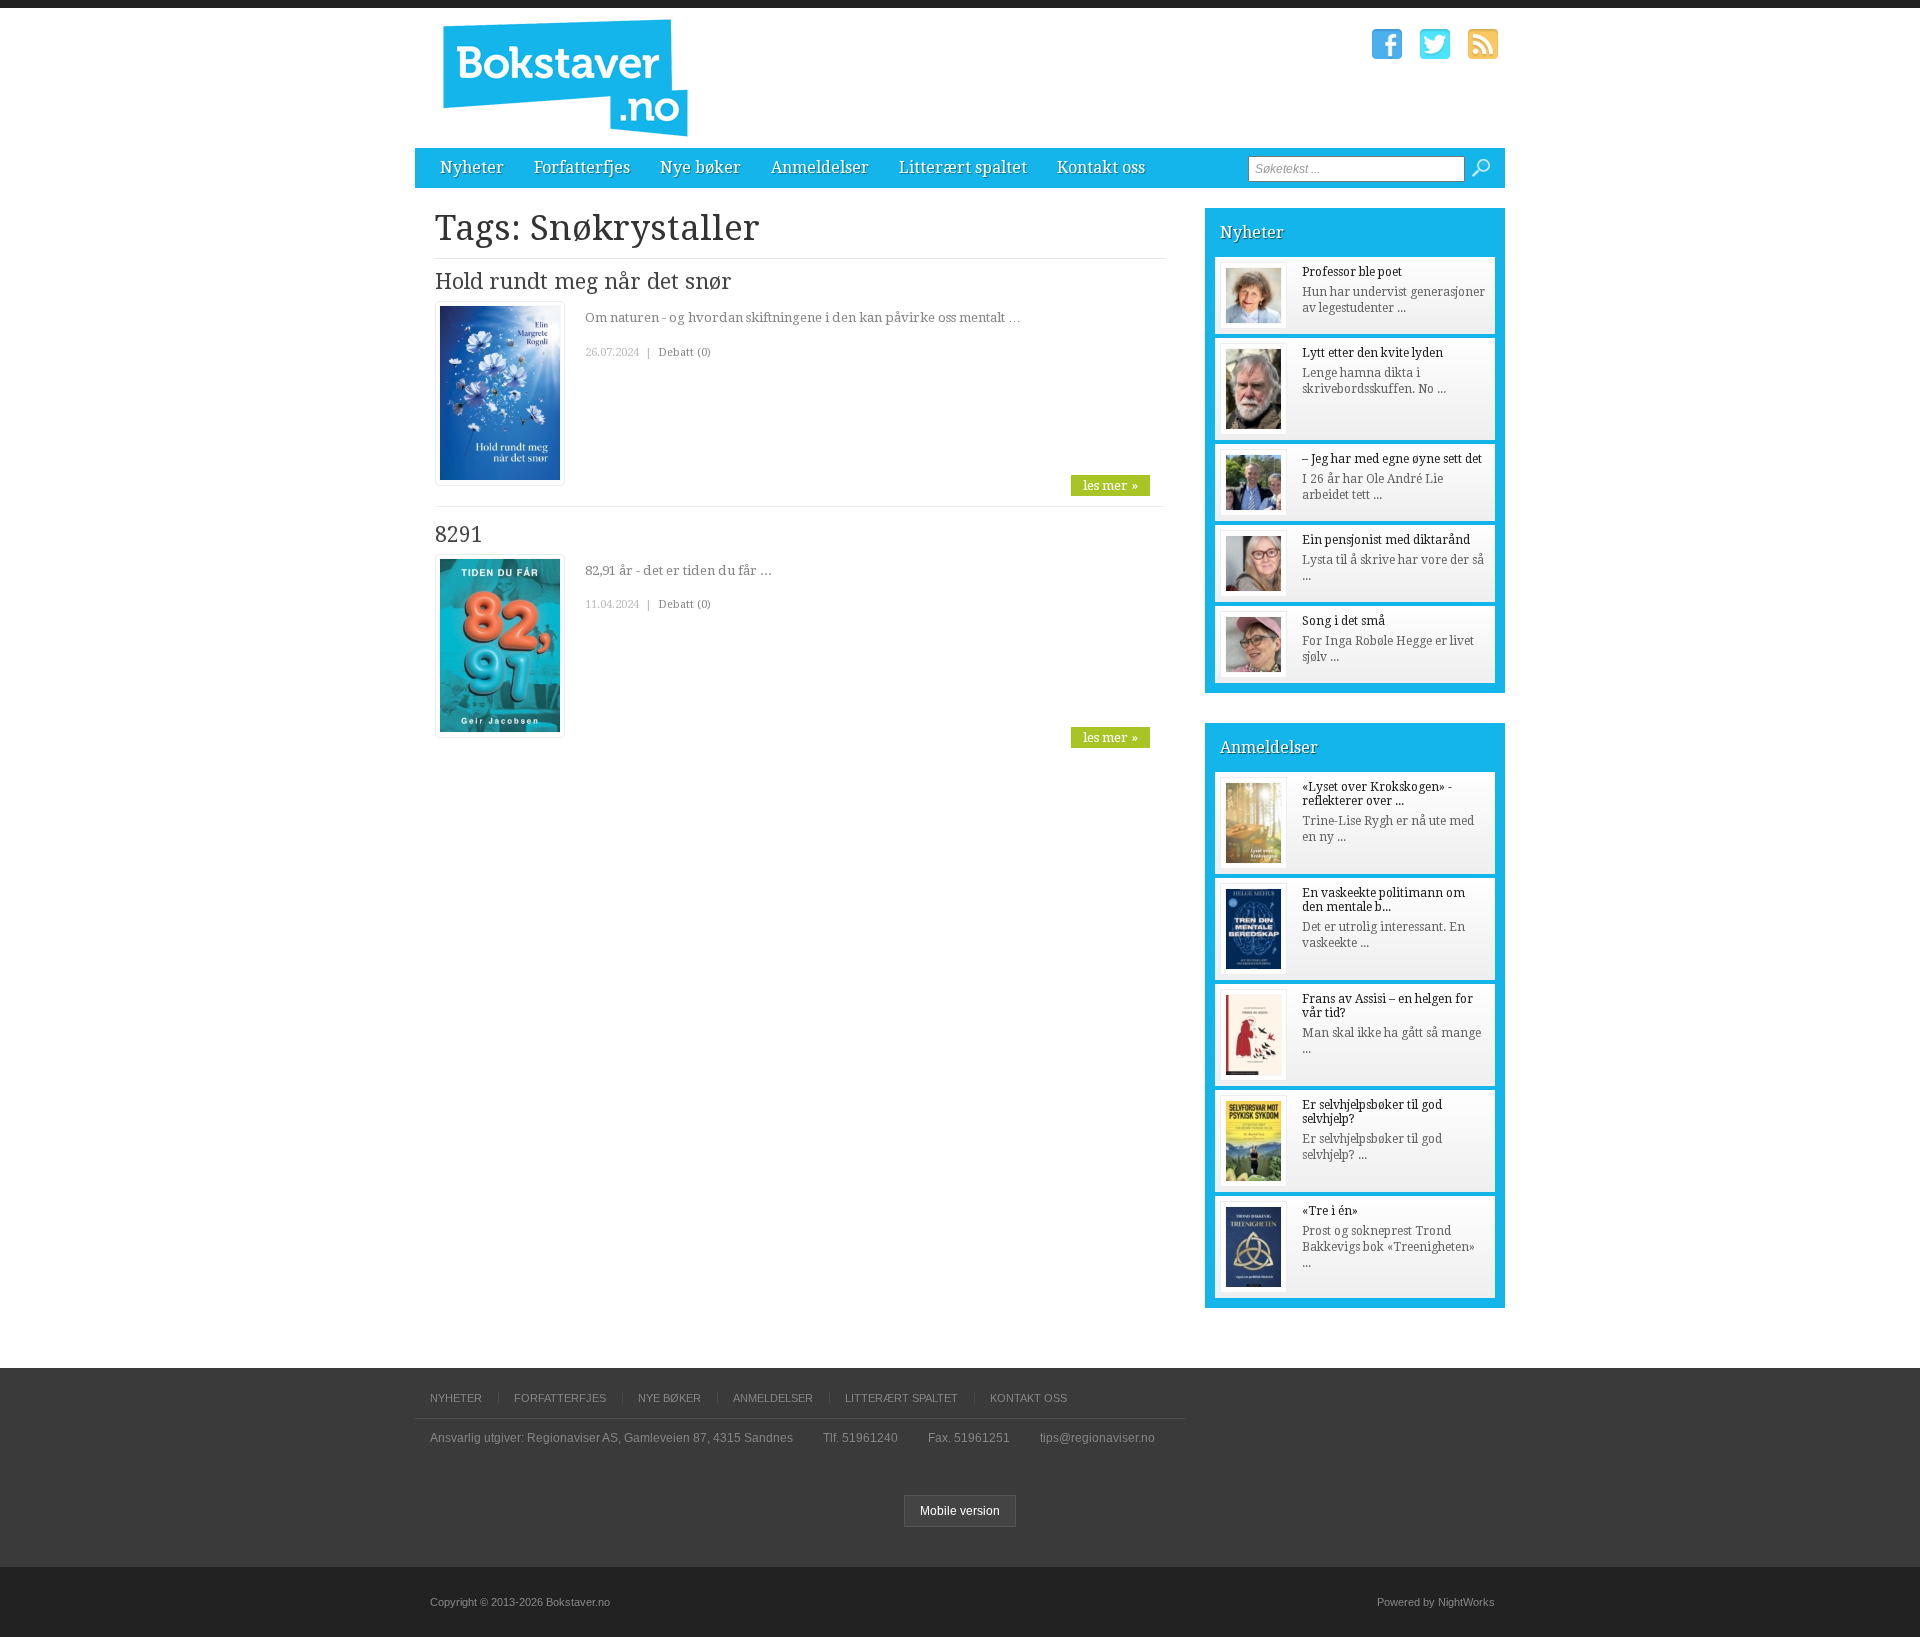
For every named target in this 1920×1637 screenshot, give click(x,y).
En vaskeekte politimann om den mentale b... (1383, 900)
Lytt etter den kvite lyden (1372, 353)
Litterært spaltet (963, 167)
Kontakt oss (1101, 167)
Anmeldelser (820, 167)
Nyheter (472, 167)
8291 (459, 534)
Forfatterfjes (582, 167)
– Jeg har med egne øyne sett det (1392, 459)
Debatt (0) (684, 352)
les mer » (1110, 485)
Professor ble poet (1352, 272)
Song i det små (1343, 621)
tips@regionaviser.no (1097, 1438)
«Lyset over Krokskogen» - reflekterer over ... (1377, 794)
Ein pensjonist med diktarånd (1386, 540)
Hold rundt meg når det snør (583, 281)
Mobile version (960, 1511)
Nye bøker (700, 167)
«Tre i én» (1330, 1211)
